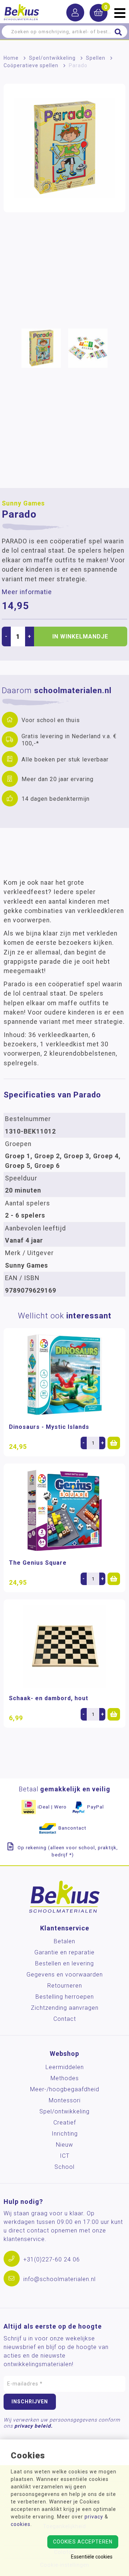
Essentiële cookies (92, 2557)
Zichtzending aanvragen (65, 2008)
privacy (94, 2517)
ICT (65, 2156)
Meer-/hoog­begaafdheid (65, 2089)
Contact (65, 2019)
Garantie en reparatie (64, 1952)
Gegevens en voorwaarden (65, 1975)
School (64, 2167)
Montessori (65, 2100)
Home (11, 58)
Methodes (65, 2078)
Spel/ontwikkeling (52, 58)
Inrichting (65, 2134)
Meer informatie (27, 592)
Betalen (64, 1941)
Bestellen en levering (64, 1963)
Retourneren (65, 1986)
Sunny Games (23, 503)
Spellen (96, 58)
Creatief (65, 2123)
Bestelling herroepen (65, 1997)
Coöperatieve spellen (31, 65)
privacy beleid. (34, 2426)
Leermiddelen (65, 2067)
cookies (21, 2524)
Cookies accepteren (83, 2542)
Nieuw (64, 2145)
